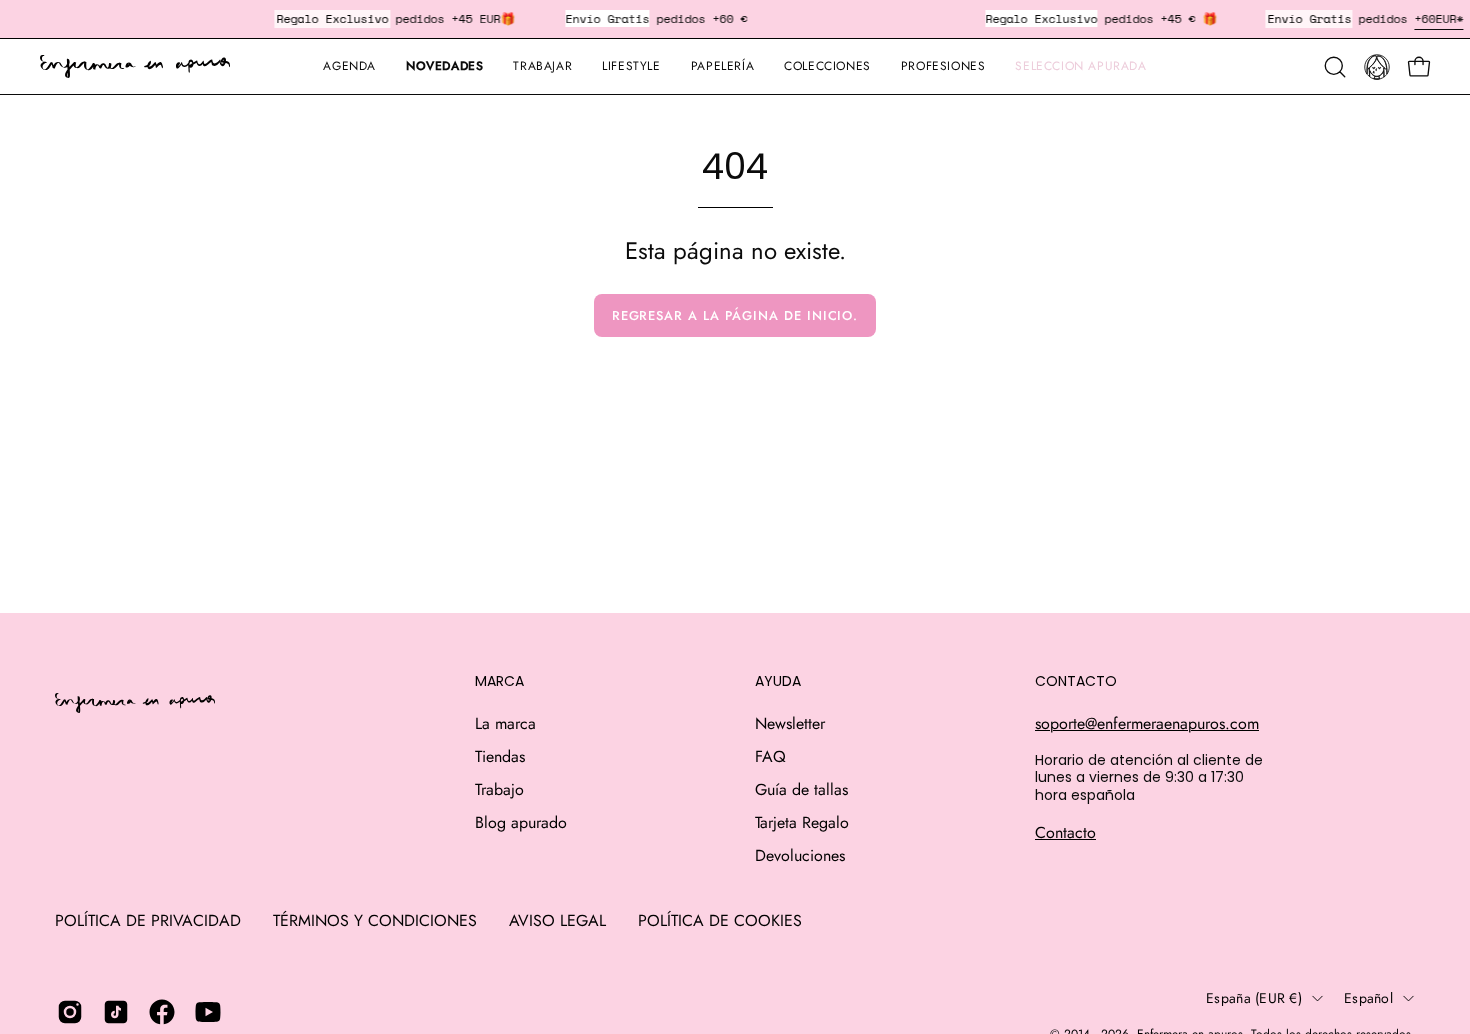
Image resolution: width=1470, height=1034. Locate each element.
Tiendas (500, 756)
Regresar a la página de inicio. (735, 315)
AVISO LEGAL (557, 920)
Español (1368, 998)
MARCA (499, 682)
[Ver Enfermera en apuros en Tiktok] (116, 1012)
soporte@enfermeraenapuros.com (1147, 723)
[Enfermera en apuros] (135, 67)
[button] (722, 66)
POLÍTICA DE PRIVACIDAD (148, 920)
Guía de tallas (801, 789)
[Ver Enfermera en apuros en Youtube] (208, 1012)
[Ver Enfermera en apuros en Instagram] (70, 1012)
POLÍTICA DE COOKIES (720, 920)
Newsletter (790, 723)
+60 (1424, 18)
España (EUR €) (1254, 998)
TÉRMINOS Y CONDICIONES (375, 920)
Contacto (1065, 832)
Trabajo (499, 789)
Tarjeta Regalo (802, 822)
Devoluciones (800, 855)
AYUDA (778, 682)
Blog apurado (521, 822)
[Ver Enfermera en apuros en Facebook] (162, 1012)
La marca (505, 723)
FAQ (770, 756)
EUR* (1449, 18)
